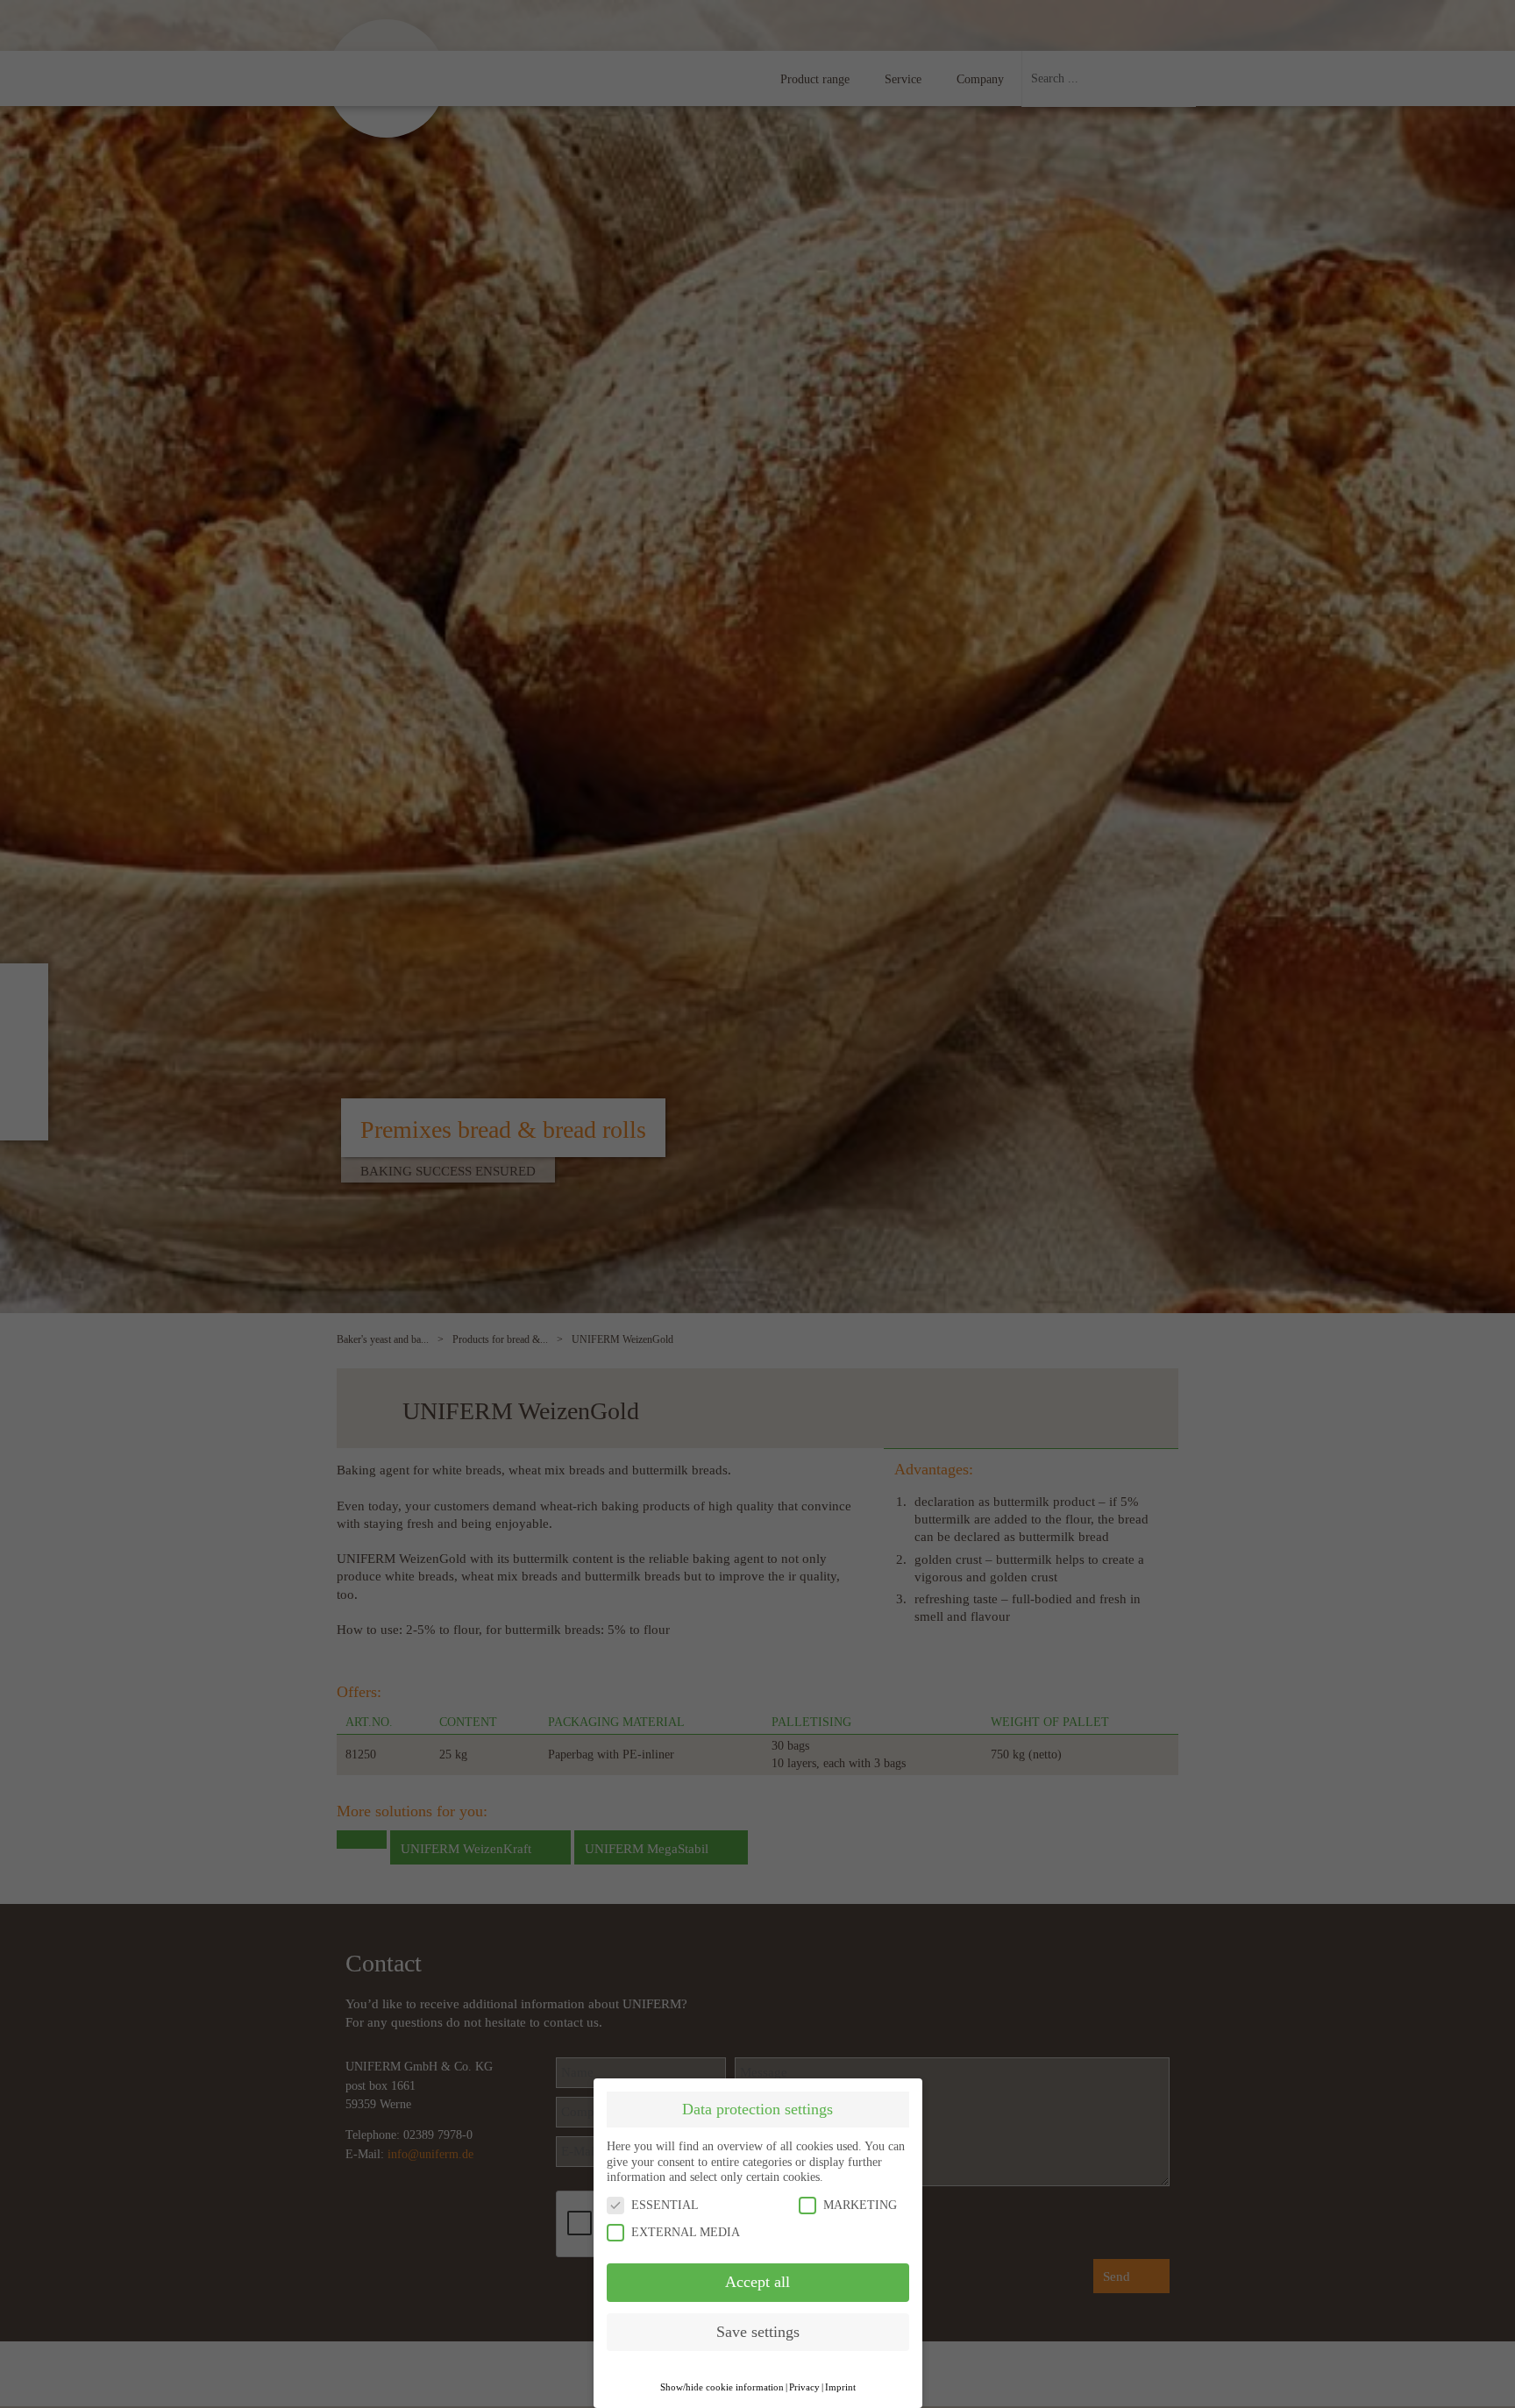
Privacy (804, 2387)
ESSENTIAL (665, 2205)
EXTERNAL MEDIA (686, 2232)
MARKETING (860, 2205)
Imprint (840, 2387)
